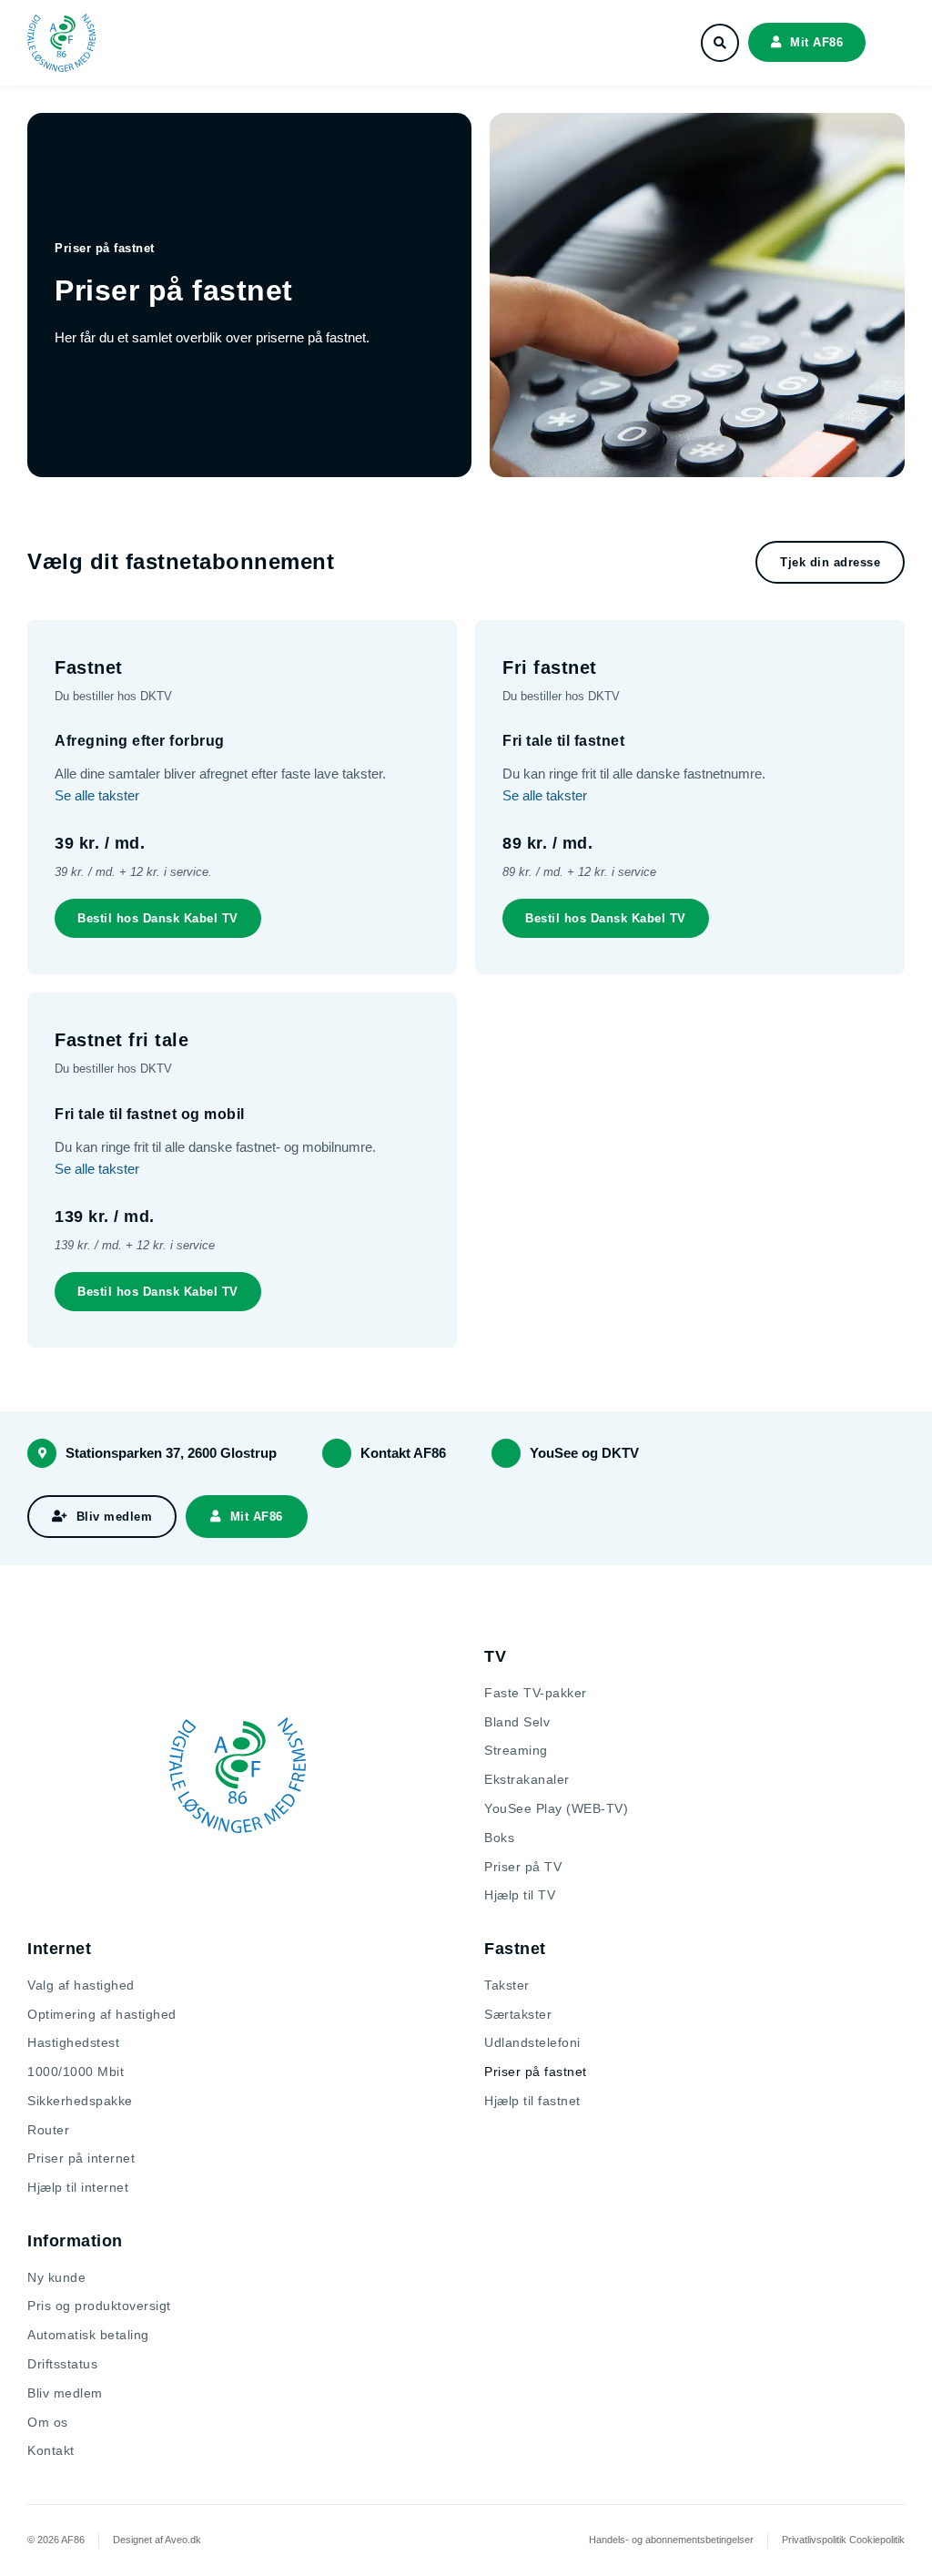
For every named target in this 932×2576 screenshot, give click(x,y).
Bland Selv (517, 1722)
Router (48, 2130)
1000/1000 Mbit (76, 2072)
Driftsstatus (62, 2364)
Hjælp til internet (78, 2187)
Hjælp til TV (520, 1895)
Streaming (516, 1750)
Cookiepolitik (877, 2540)
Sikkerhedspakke (80, 2101)
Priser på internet (81, 2158)
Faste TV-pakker (536, 1693)
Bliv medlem (65, 2393)
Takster (507, 1985)
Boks (499, 1838)
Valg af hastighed (81, 1985)
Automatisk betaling (88, 2335)
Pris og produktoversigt (99, 2306)
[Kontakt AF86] (337, 1453)
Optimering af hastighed (102, 2014)
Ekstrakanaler (527, 1779)
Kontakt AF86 (403, 1453)
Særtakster (518, 2014)
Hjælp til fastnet (532, 2101)
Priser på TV (523, 1867)
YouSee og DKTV (584, 1453)
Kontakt (51, 2450)
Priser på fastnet (536, 2072)
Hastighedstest (73, 2042)
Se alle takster (97, 795)
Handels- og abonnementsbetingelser (671, 2540)
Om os (48, 2422)
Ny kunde (56, 2277)
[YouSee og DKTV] (506, 1453)
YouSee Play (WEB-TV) (556, 1808)
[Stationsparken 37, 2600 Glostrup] (42, 1453)
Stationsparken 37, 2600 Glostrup (171, 1453)
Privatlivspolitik (814, 2540)
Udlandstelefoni (532, 2042)
